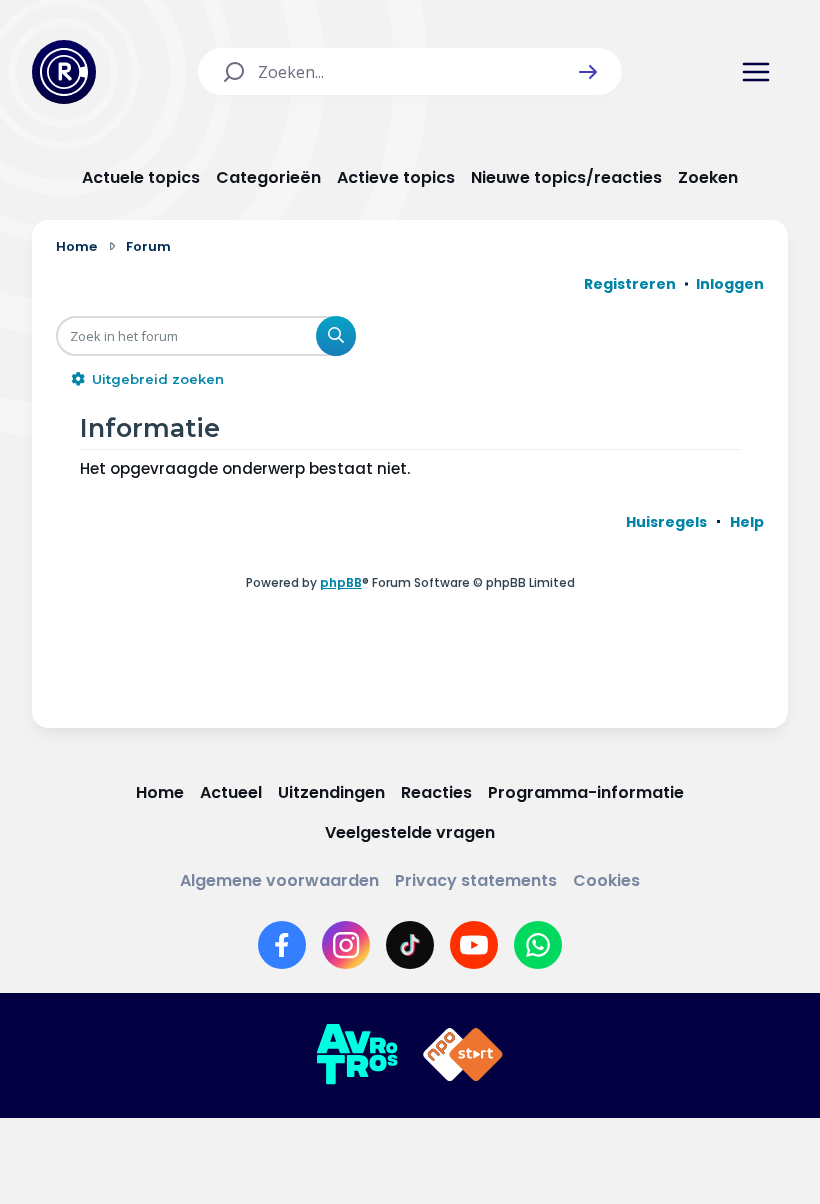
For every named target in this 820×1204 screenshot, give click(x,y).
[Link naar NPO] (463, 1055)
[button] (588, 72)
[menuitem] (666, 522)
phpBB (341, 582)
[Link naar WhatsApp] (538, 945)
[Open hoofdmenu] (756, 72)
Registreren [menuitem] (630, 284)
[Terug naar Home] (64, 72)
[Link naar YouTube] (474, 945)
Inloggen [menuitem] (730, 284)
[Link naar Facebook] (282, 945)
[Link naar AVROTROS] (357, 1055)
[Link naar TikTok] (410, 945)
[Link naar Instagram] (346, 945)
